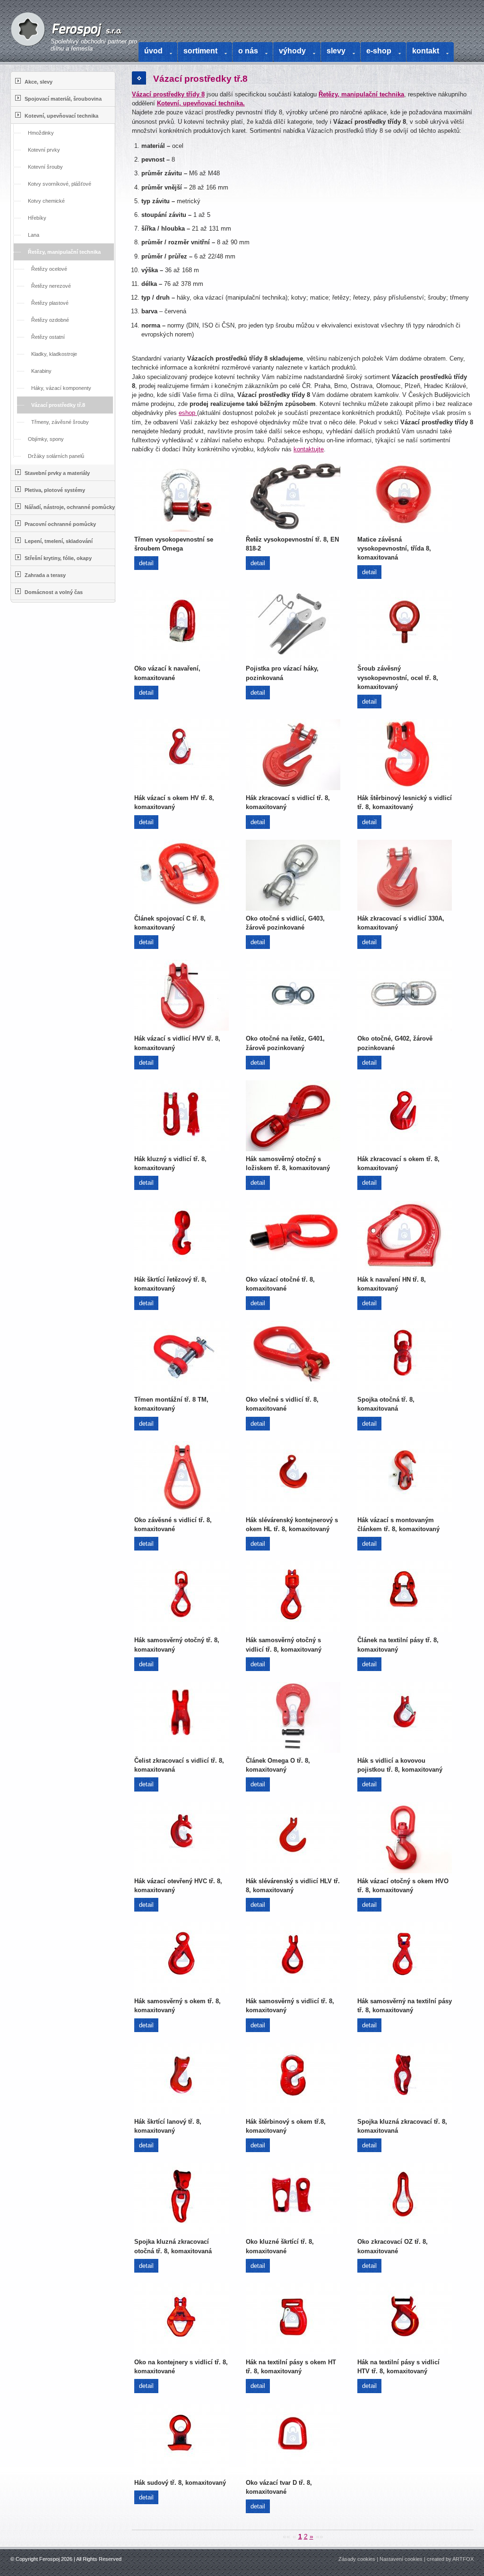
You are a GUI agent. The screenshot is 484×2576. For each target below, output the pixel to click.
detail (146, 563)
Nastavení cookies (401, 2559)
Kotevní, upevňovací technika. (201, 103)
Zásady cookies (357, 2559)
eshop (188, 413)
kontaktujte (309, 449)
